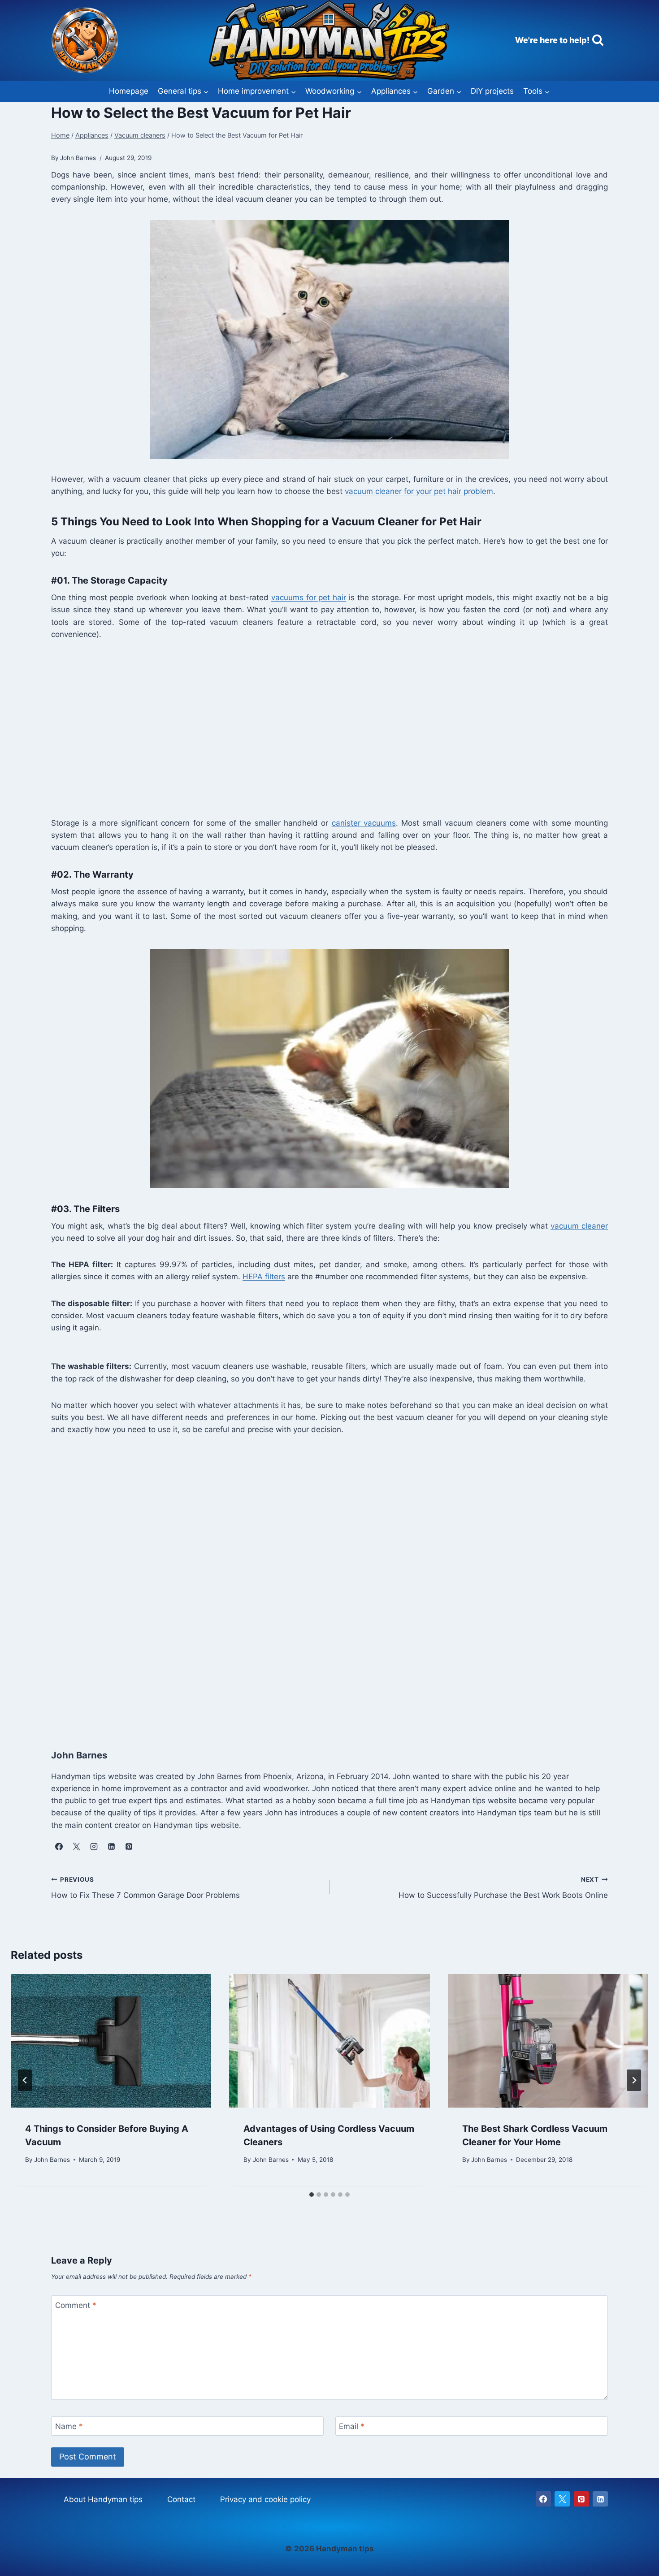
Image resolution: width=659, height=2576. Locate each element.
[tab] (312, 2195)
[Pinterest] (581, 2499)
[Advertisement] (320, 727)
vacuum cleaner (579, 1226)
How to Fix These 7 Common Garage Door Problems (145, 1888)
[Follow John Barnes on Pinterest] (129, 1847)
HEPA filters (264, 1277)
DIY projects (492, 91)
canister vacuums (364, 823)
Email (352, 2426)
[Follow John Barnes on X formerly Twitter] (76, 1847)
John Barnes (52, 2160)
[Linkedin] (600, 2499)
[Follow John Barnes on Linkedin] (111, 1847)
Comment (76, 2305)
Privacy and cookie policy (265, 2499)
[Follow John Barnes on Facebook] (59, 1847)
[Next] (634, 2080)
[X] (562, 2499)
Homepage (129, 91)
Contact (181, 2499)
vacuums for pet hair (309, 597)
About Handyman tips (103, 2499)
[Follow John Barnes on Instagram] (94, 1847)
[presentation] (111, 2041)
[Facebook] (543, 2499)
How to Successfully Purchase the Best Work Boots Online (503, 1888)
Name (69, 2426)
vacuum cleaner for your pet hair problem (419, 491)
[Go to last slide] (25, 2080)
